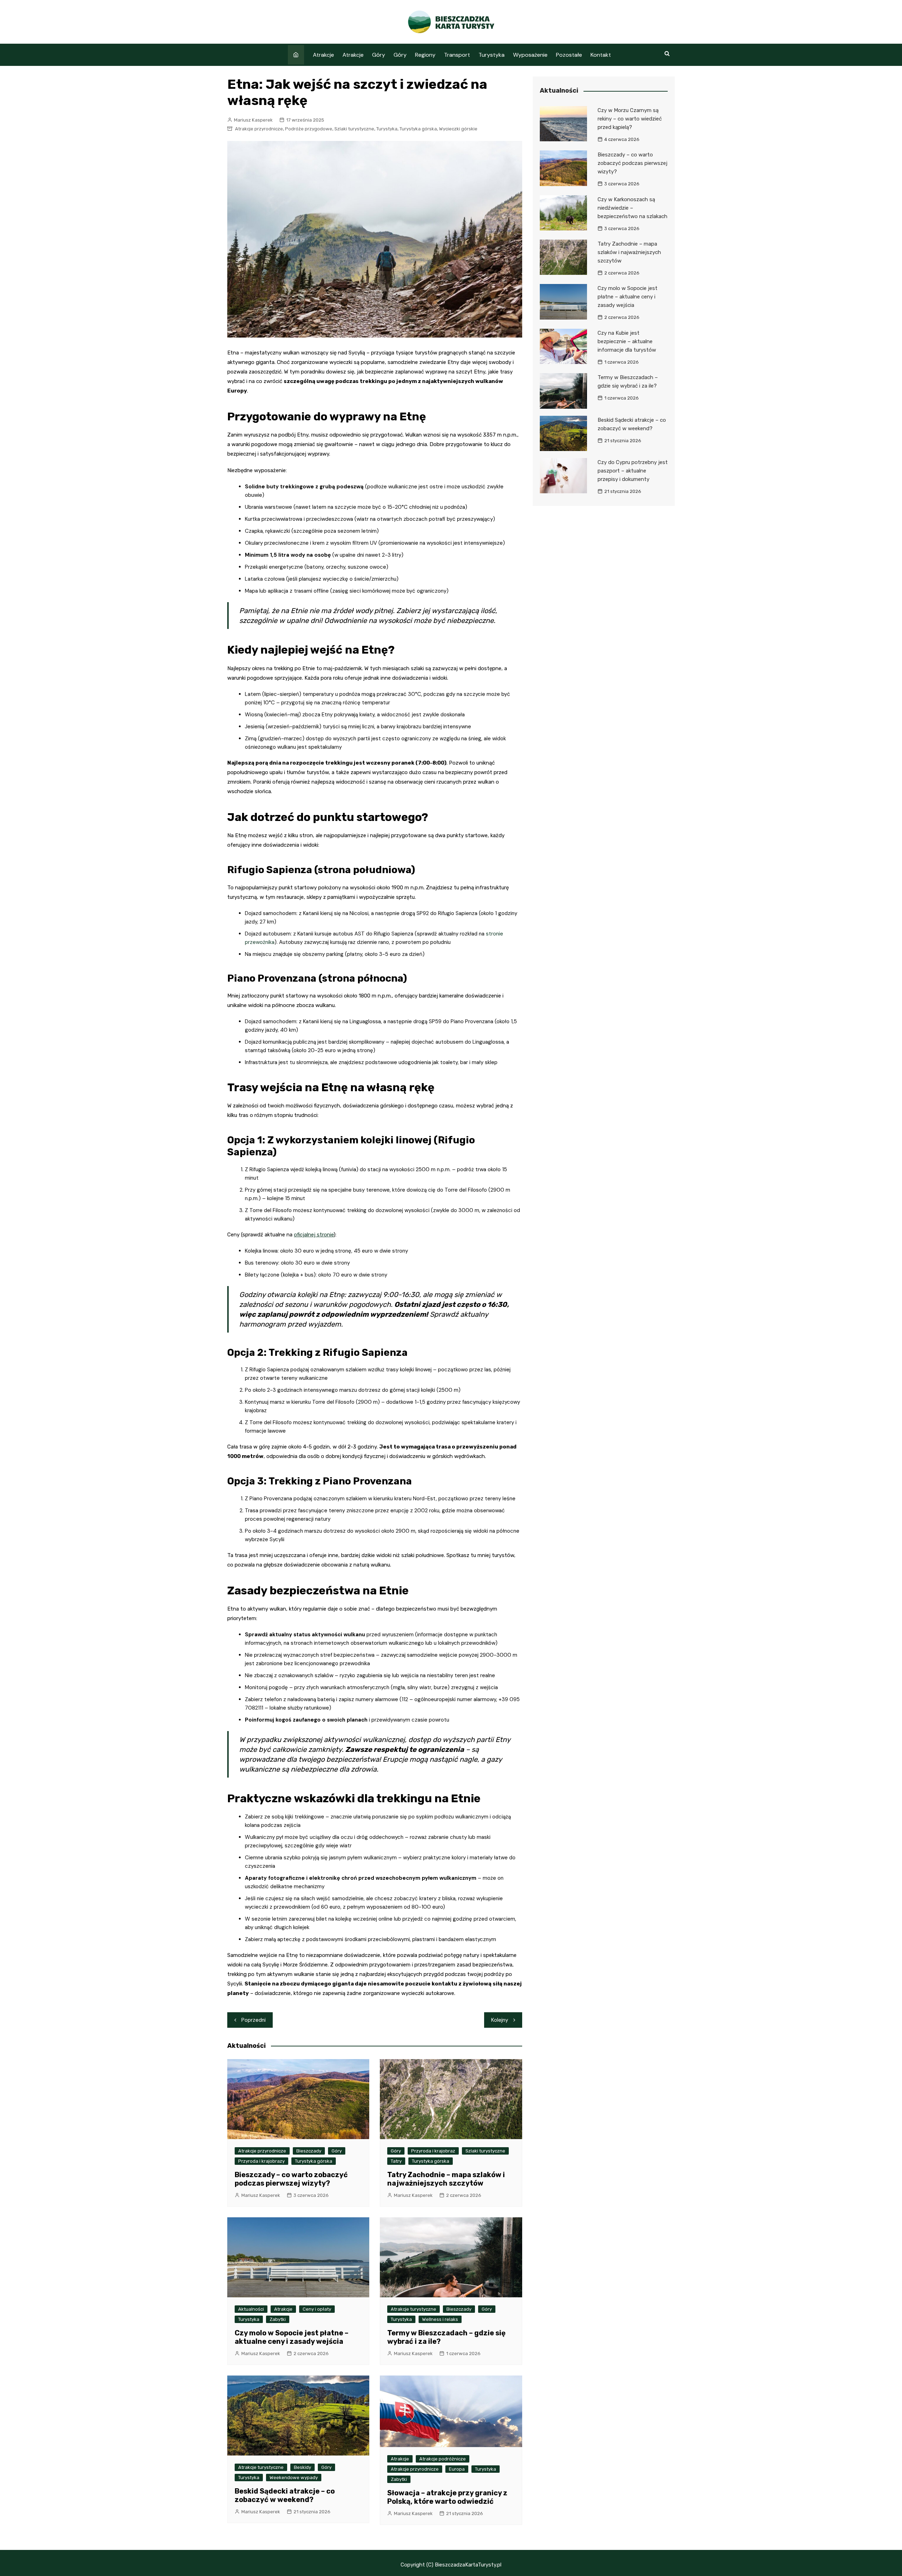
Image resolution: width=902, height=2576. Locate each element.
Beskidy (302, 2467)
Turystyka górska (418, 129)
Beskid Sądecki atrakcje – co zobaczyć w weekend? (285, 2495)
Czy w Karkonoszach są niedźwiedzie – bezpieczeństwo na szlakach (632, 208)
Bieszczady (309, 2151)
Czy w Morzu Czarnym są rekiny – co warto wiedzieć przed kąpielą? (630, 119)
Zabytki (278, 2319)
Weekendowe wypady (294, 2478)
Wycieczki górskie (458, 129)
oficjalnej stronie (314, 1235)
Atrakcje (323, 55)
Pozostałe (569, 55)
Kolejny (500, 2020)
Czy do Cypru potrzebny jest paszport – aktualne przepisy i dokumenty (633, 471)
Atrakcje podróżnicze (443, 2459)
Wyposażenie (530, 55)
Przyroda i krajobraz (433, 2151)
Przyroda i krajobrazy (261, 2161)
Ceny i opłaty (317, 2309)
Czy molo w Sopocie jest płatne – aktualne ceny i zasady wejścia (292, 2337)
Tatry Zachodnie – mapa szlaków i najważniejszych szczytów (446, 2179)
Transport (457, 55)
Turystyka (492, 55)
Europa (457, 2469)
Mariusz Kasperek (253, 120)
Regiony (425, 55)
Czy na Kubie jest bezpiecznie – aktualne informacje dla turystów (627, 341)
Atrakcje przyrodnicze (259, 129)
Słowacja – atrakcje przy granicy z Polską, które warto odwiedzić (447, 2497)
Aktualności (251, 2309)
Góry (379, 55)
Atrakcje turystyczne (413, 2309)
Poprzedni (254, 2020)
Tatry (396, 2161)
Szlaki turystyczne (354, 129)
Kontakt (601, 55)
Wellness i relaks (440, 2319)
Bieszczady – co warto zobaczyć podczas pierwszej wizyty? (291, 2179)
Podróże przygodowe (309, 129)
